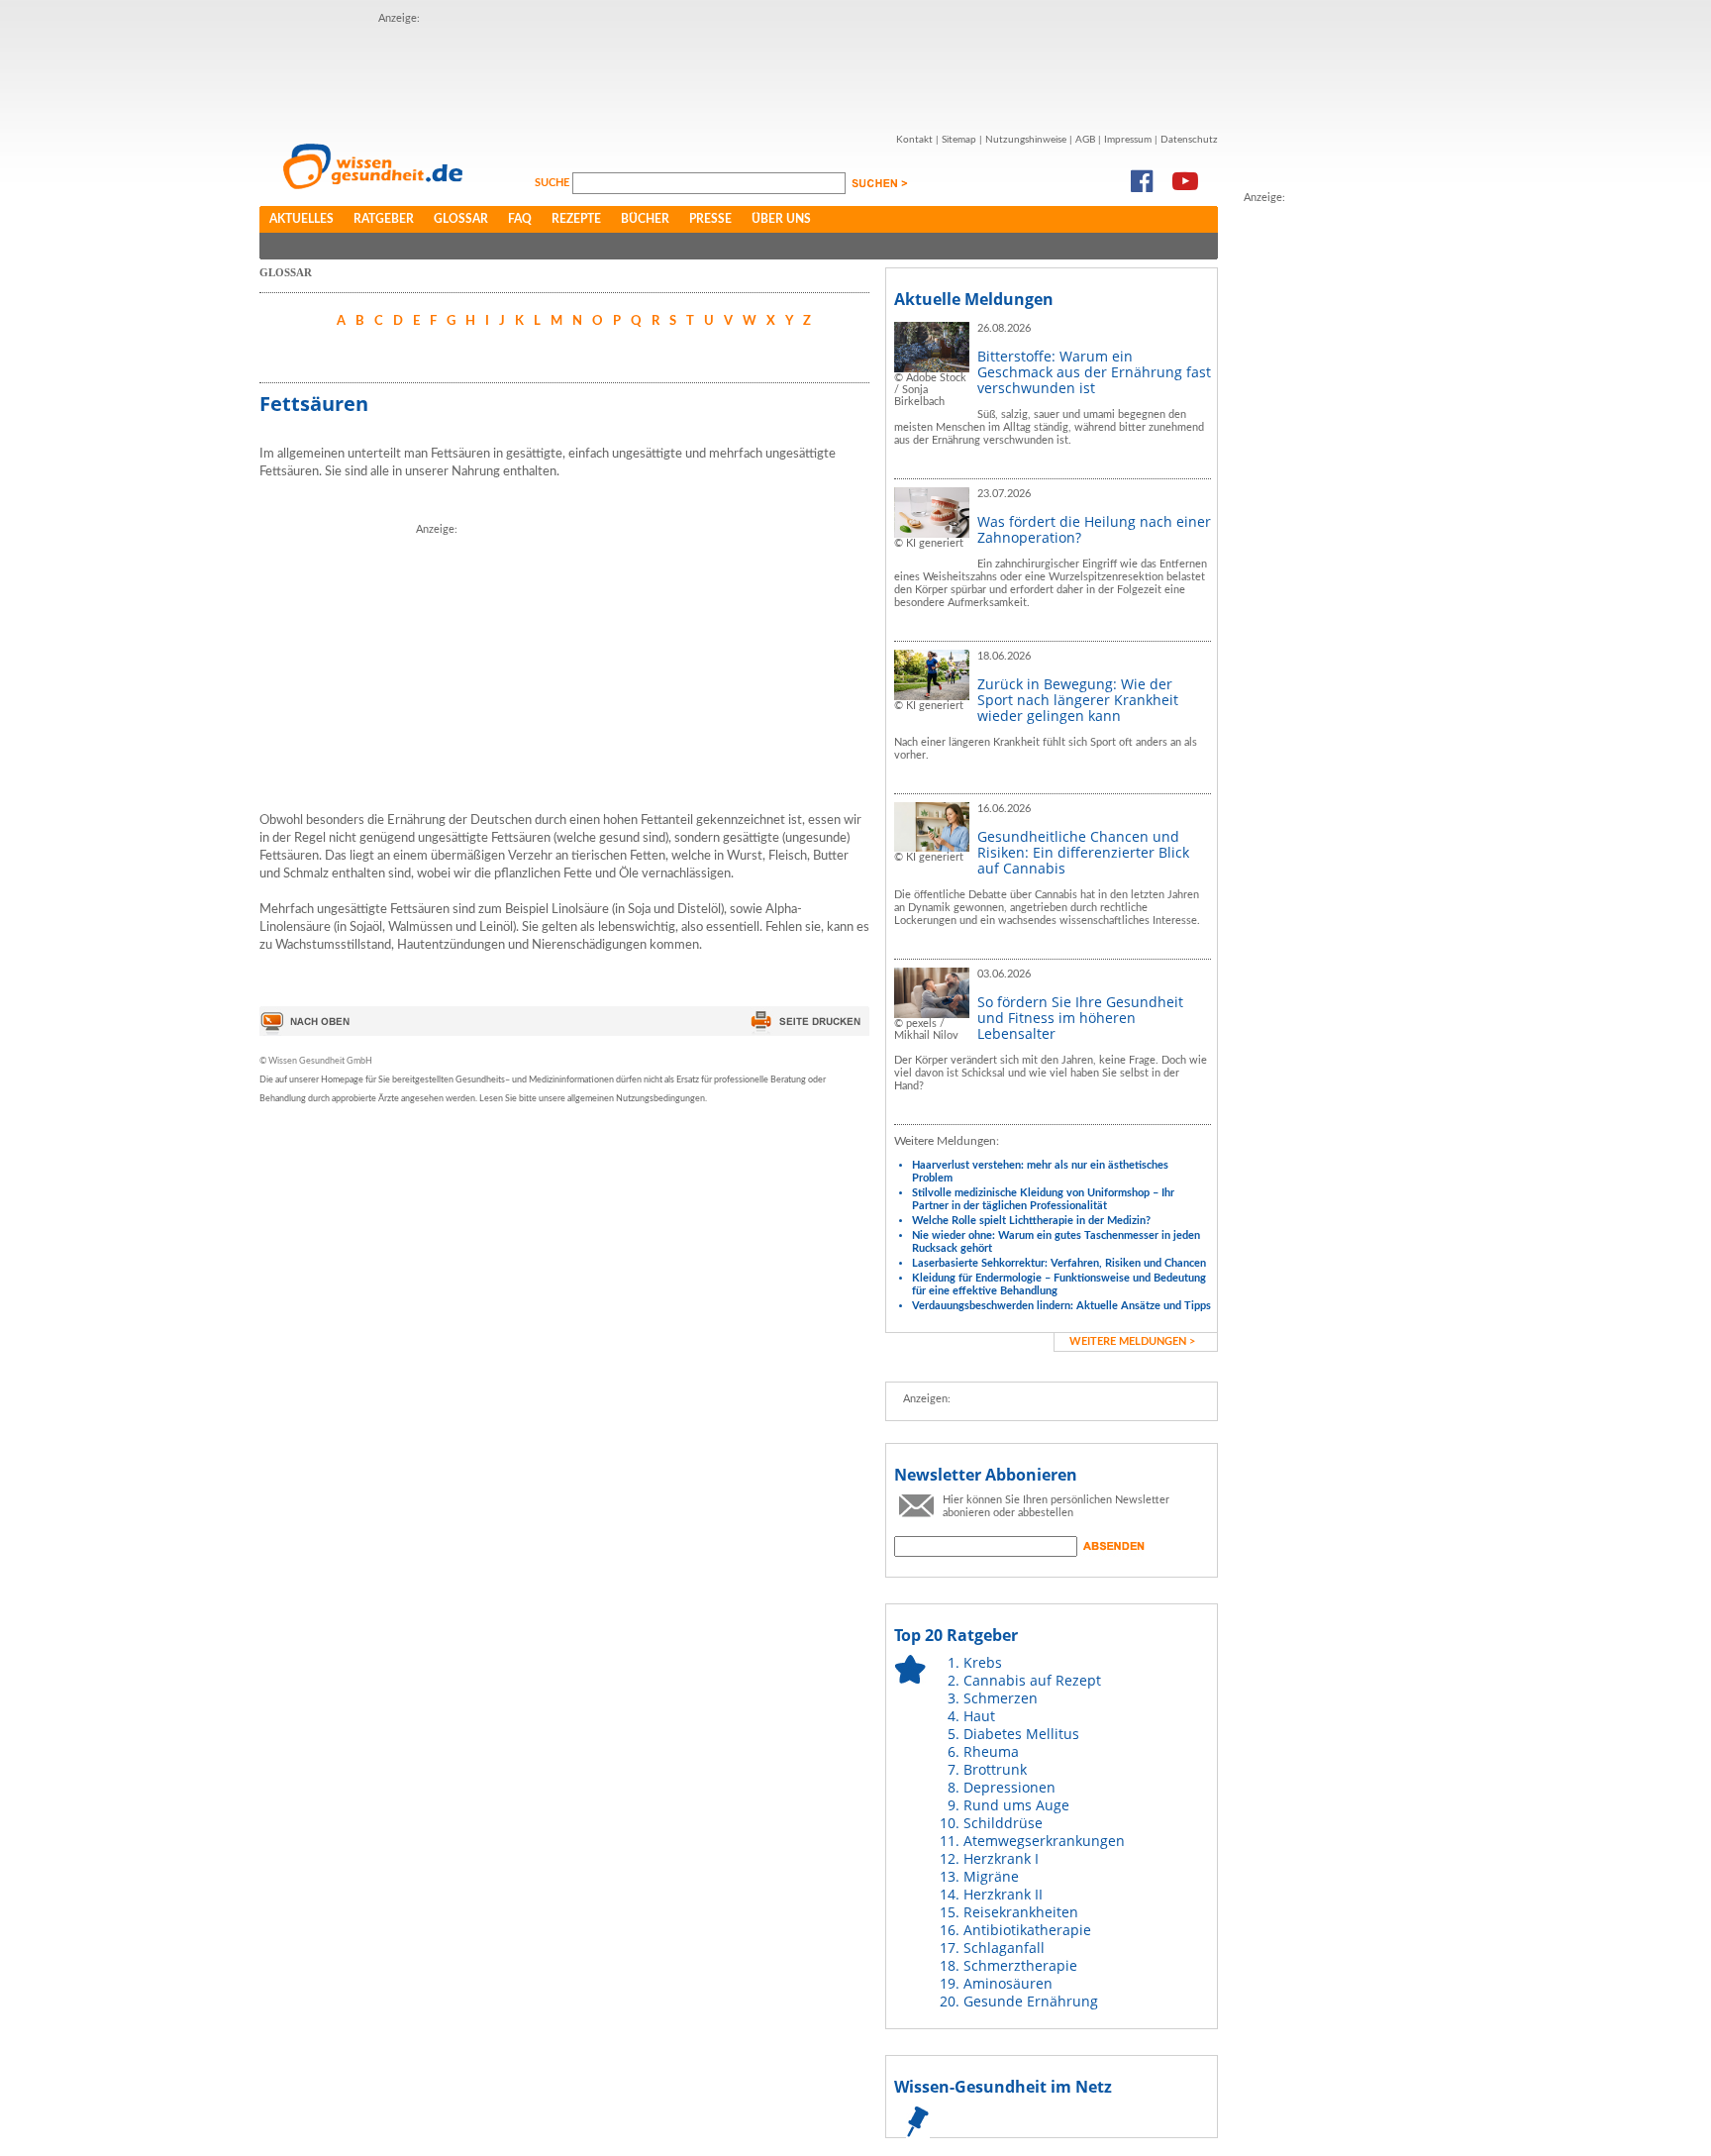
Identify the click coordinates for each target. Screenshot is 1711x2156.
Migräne (991, 1876)
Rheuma (991, 1751)
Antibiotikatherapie (1027, 1930)
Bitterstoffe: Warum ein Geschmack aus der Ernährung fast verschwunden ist (1094, 372)
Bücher (645, 219)
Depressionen (1009, 1787)
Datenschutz (1189, 140)
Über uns (781, 219)
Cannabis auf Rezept (1032, 1680)
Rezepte (576, 219)
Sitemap (959, 140)
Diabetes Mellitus (1021, 1734)
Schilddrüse (1003, 1823)
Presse (710, 219)
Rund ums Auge (1016, 1805)
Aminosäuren (1008, 1983)
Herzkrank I (1001, 1858)
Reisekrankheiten (1021, 1912)
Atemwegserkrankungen (1044, 1841)
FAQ (520, 219)
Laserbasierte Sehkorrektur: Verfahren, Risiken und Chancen (1059, 1263)
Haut (979, 1716)
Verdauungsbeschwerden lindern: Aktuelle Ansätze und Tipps (1061, 1306)
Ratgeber (384, 219)
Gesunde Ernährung (1031, 2001)
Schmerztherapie (1020, 1965)
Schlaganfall (1004, 1948)
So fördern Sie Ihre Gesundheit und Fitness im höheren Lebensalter (1080, 1018)
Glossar (461, 219)
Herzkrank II (1003, 1894)
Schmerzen (1001, 1698)
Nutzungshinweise (1026, 140)
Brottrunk (995, 1769)
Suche (554, 183)
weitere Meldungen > (1132, 1341)
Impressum (1128, 140)
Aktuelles (302, 219)
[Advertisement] (739, 72)
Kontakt (914, 140)
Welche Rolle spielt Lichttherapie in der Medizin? (1031, 1221)
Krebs (983, 1662)
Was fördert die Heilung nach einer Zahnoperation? (1094, 529)
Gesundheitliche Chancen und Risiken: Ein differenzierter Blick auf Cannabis (1083, 852)
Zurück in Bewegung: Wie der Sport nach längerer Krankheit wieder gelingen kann (1078, 700)
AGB (1085, 140)
